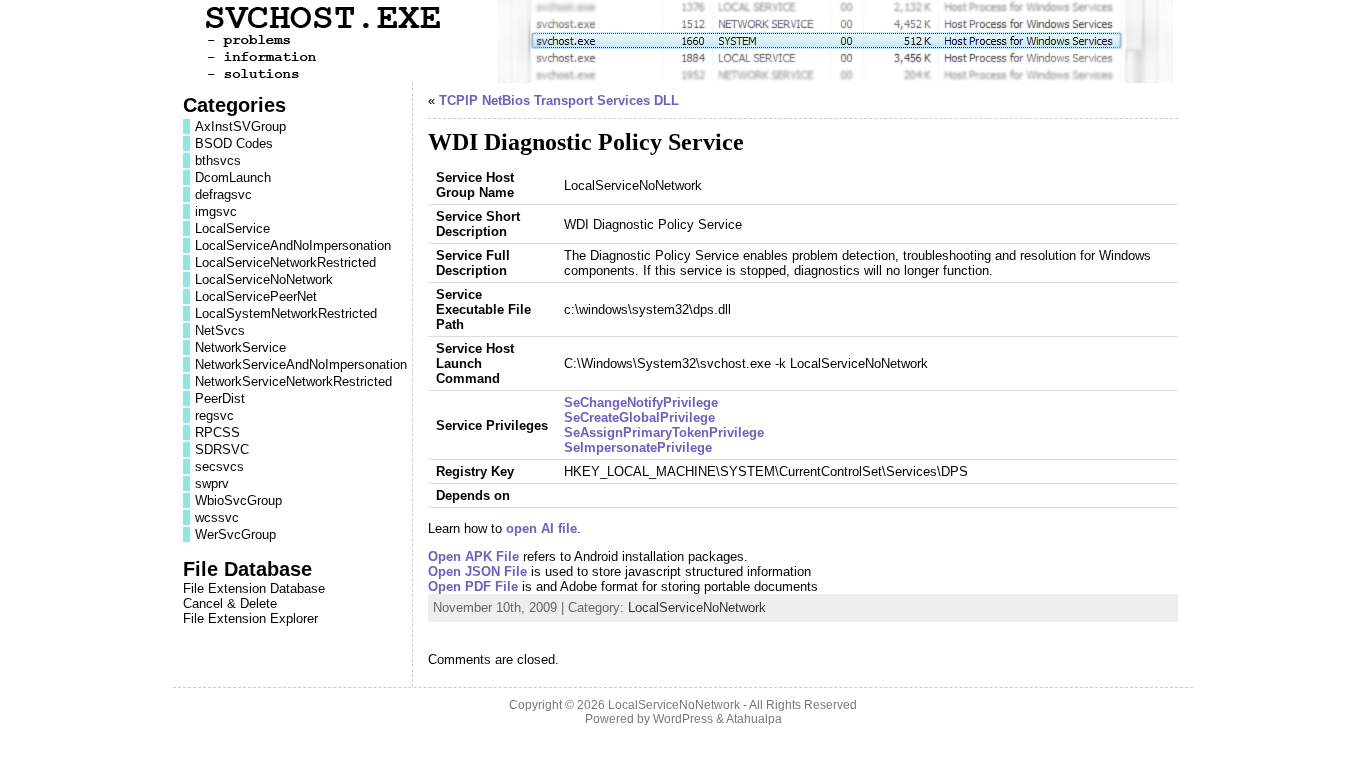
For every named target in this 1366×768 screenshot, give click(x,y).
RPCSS (217, 432)
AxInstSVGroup (240, 126)
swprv (212, 483)
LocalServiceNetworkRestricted (285, 262)
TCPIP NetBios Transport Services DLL (559, 100)
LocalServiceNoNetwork (264, 279)
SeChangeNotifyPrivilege (641, 402)
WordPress (683, 719)
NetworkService (240, 347)
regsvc (214, 415)
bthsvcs (218, 160)
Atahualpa (754, 719)
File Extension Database (254, 588)
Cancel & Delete (230, 603)
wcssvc (217, 517)
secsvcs (219, 466)
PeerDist (220, 398)
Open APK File (473, 556)
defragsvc (223, 194)
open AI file (541, 528)
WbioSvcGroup (238, 500)
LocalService (232, 228)
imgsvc (216, 211)
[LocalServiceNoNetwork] (683, 41)
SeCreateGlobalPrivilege (639, 417)
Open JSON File (477, 571)
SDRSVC (222, 449)
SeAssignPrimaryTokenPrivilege (664, 432)
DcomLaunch (233, 177)
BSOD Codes (234, 143)
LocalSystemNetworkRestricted (286, 313)
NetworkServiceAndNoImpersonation (301, 364)
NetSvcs (220, 330)
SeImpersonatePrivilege (638, 447)
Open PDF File (473, 586)
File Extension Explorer (250, 618)
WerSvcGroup (235, 534)
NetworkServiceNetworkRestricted (293, 381)
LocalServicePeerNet (256, 296)
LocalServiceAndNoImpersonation (293, 245)
